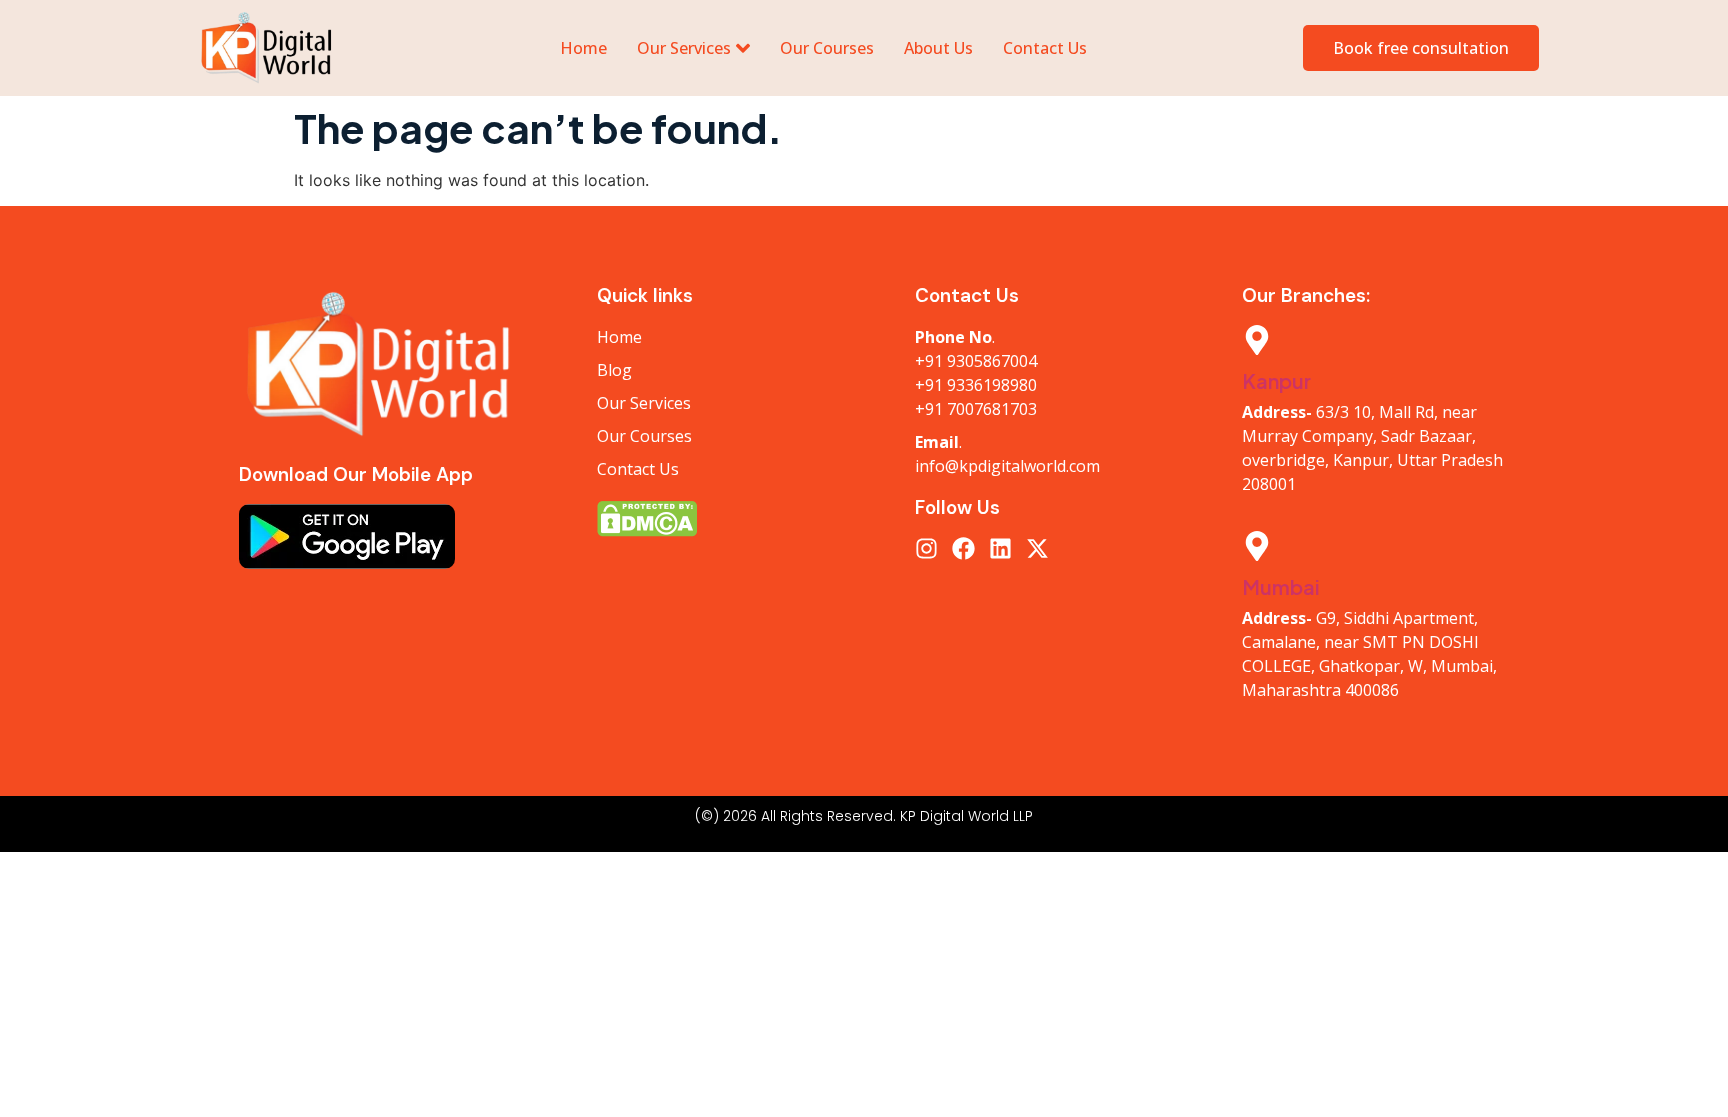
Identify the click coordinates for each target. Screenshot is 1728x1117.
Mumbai (1281, 586)
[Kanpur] (1257, 342)
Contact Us (1045, 48)
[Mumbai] (1257, 548)
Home (583, 48)
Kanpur (1276, 380)
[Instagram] (926, 548)
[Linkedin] (1000, 548)
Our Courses (827, 48)
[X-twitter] (1037, 548)
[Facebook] (963, 548)
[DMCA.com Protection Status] (736, 519)
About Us (938, 48)
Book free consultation (1421, 48)
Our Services (684, 48)
